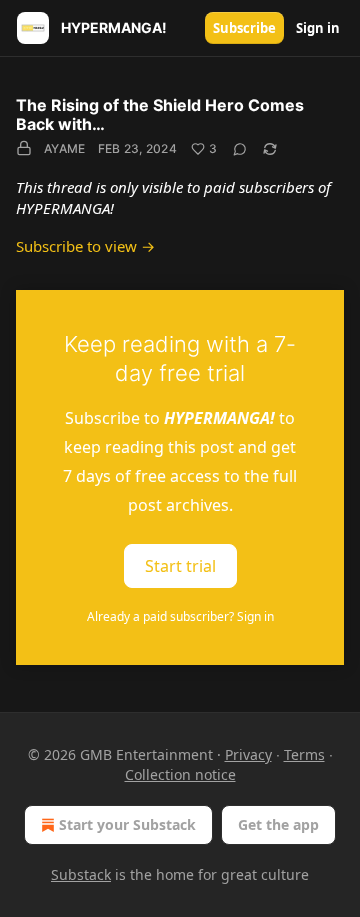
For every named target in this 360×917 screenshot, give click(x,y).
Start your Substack (127, 824)
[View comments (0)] (240, 149)
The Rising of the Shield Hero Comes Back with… (160, 114)
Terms (304, 754)
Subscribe (244, 28)
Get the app (278, 824)
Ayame (65, 148)
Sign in (318, 28)
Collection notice (180, 774)
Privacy (248, 754)
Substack (81, 874)
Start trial (180, 565)
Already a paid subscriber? (180, 616)
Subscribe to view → (85, 246)
